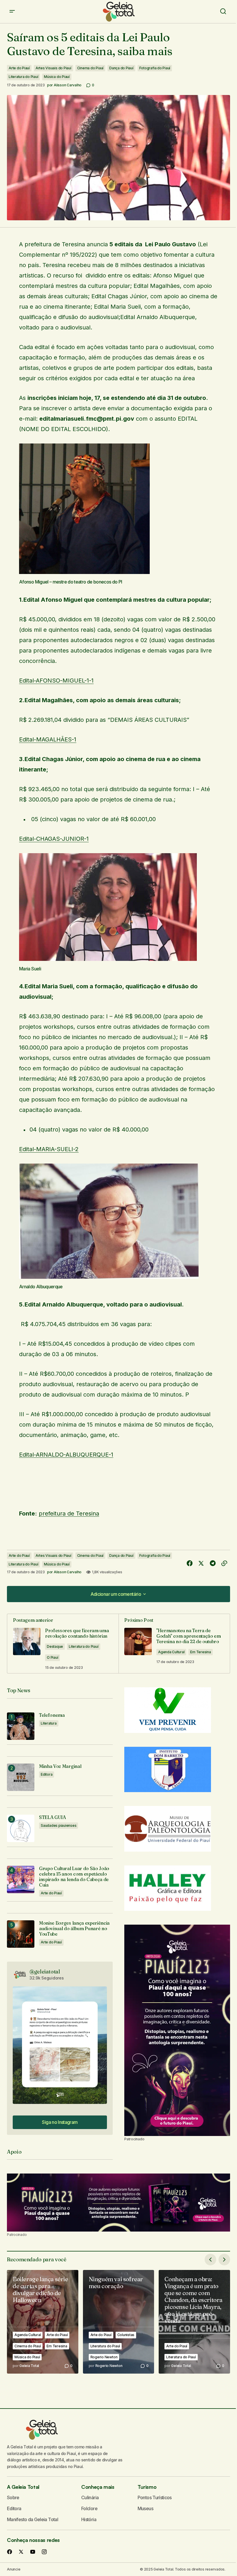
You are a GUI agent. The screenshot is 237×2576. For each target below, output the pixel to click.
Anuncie (14, 2569)
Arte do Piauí (19, 68)
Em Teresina (200, 1652)
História (89, 2519)
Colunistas (126, 2335)
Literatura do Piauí (23, 77)
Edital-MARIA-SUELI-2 (49, 1149)
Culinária (90, 2497)
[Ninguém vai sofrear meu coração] (119, 2322)
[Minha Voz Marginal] (21, 1777)
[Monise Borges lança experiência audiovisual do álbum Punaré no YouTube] (21, 1934)
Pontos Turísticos (155, 2497)
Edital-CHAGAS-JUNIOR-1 (54, 839)
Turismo (147, 2487)
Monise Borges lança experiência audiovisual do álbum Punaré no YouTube (74, 1929)
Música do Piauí (57, 77)
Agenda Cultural (171, 1652)
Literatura (49, 1723)
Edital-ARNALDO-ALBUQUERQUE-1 (66, 1455)
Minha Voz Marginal (60, 1766)
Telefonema (52, 1715)
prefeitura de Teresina (69, 1513)
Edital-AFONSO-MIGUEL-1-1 (56, 681)
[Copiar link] (224, 1563)
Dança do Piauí (121, 68)
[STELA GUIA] (21, 1828)
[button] (12, 12)
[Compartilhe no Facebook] (190, 1563)
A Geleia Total (23, 2487)
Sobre (13, 2497)
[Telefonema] (21, 1726)
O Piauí (52, 1657)
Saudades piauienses (59, 1825)
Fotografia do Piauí (155, 68)
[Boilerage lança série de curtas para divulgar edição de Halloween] (43, 2322)
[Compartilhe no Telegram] (213, 1563)
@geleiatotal (45, 1972)
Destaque (55, 1646)
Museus (145, 2508)
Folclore (89, 2508)
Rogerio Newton (104, 2357)
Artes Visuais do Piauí (53, 68)
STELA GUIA (52, 1817)
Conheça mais (98, 2487)
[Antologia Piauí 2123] (177, 2030)
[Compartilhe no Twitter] (201, 1563)
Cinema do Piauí (90, 68)
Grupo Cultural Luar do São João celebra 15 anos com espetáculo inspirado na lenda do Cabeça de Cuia (74, 1877)
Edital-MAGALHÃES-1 (48, 739)
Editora (47, 1774)
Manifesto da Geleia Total (33, 2519)
